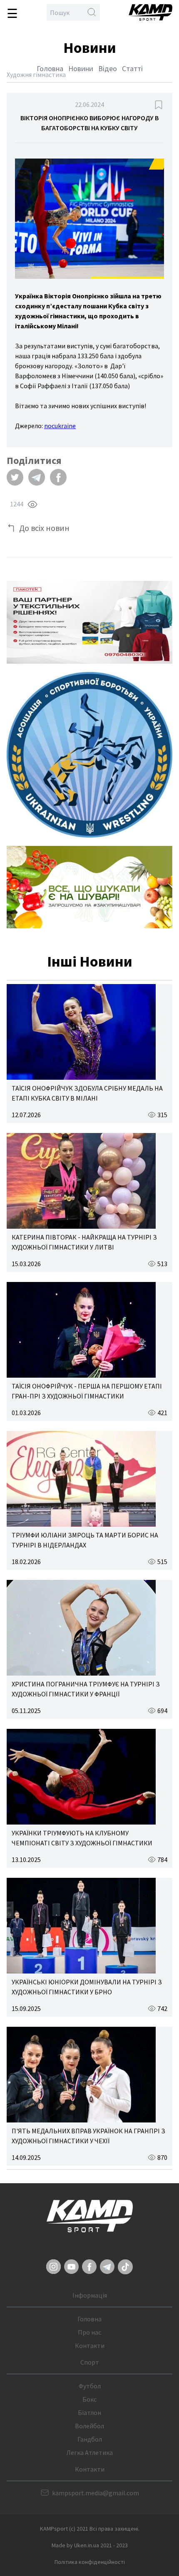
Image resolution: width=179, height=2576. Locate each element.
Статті (132, 68)
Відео (108, 68)
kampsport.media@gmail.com (96, 2493)
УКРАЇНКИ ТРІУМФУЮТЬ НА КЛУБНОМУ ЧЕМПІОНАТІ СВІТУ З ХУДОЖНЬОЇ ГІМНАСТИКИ (82, 1838)
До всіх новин (44, 528)
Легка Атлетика (89, 2452)
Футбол (90, 2386)
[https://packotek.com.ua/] (89, 622)
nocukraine (60, 426)
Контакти (90, 2345)
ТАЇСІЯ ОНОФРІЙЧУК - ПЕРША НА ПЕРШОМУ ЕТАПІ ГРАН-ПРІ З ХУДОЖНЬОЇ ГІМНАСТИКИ (87, 1391)
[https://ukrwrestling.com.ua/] (89, 755)
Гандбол (90, 2439)
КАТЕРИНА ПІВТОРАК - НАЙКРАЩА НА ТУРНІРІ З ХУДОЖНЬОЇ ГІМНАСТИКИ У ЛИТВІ (84, 1242)
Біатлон (89, 2412)
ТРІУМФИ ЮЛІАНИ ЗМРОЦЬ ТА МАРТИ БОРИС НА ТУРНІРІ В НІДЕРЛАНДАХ (85, 1540)
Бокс (89, 2399)
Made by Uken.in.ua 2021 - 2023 (90, 2545)
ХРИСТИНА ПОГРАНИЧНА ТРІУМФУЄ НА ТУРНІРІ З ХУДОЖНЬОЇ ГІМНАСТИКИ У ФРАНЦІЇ (86, 1689)
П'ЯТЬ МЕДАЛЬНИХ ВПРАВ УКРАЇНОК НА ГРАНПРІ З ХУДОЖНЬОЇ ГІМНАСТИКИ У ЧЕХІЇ (88, 2136)
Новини (81, 68)
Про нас (89, 2332)
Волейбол (89, 2426)
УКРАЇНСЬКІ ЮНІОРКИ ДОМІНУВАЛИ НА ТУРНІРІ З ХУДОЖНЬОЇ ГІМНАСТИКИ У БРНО (87, 1987)
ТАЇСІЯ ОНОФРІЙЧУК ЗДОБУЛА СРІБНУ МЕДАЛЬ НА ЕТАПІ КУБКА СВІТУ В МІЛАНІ (87, 1093)
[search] (92, 12)
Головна (50, 68)
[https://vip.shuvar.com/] (89, 887)
